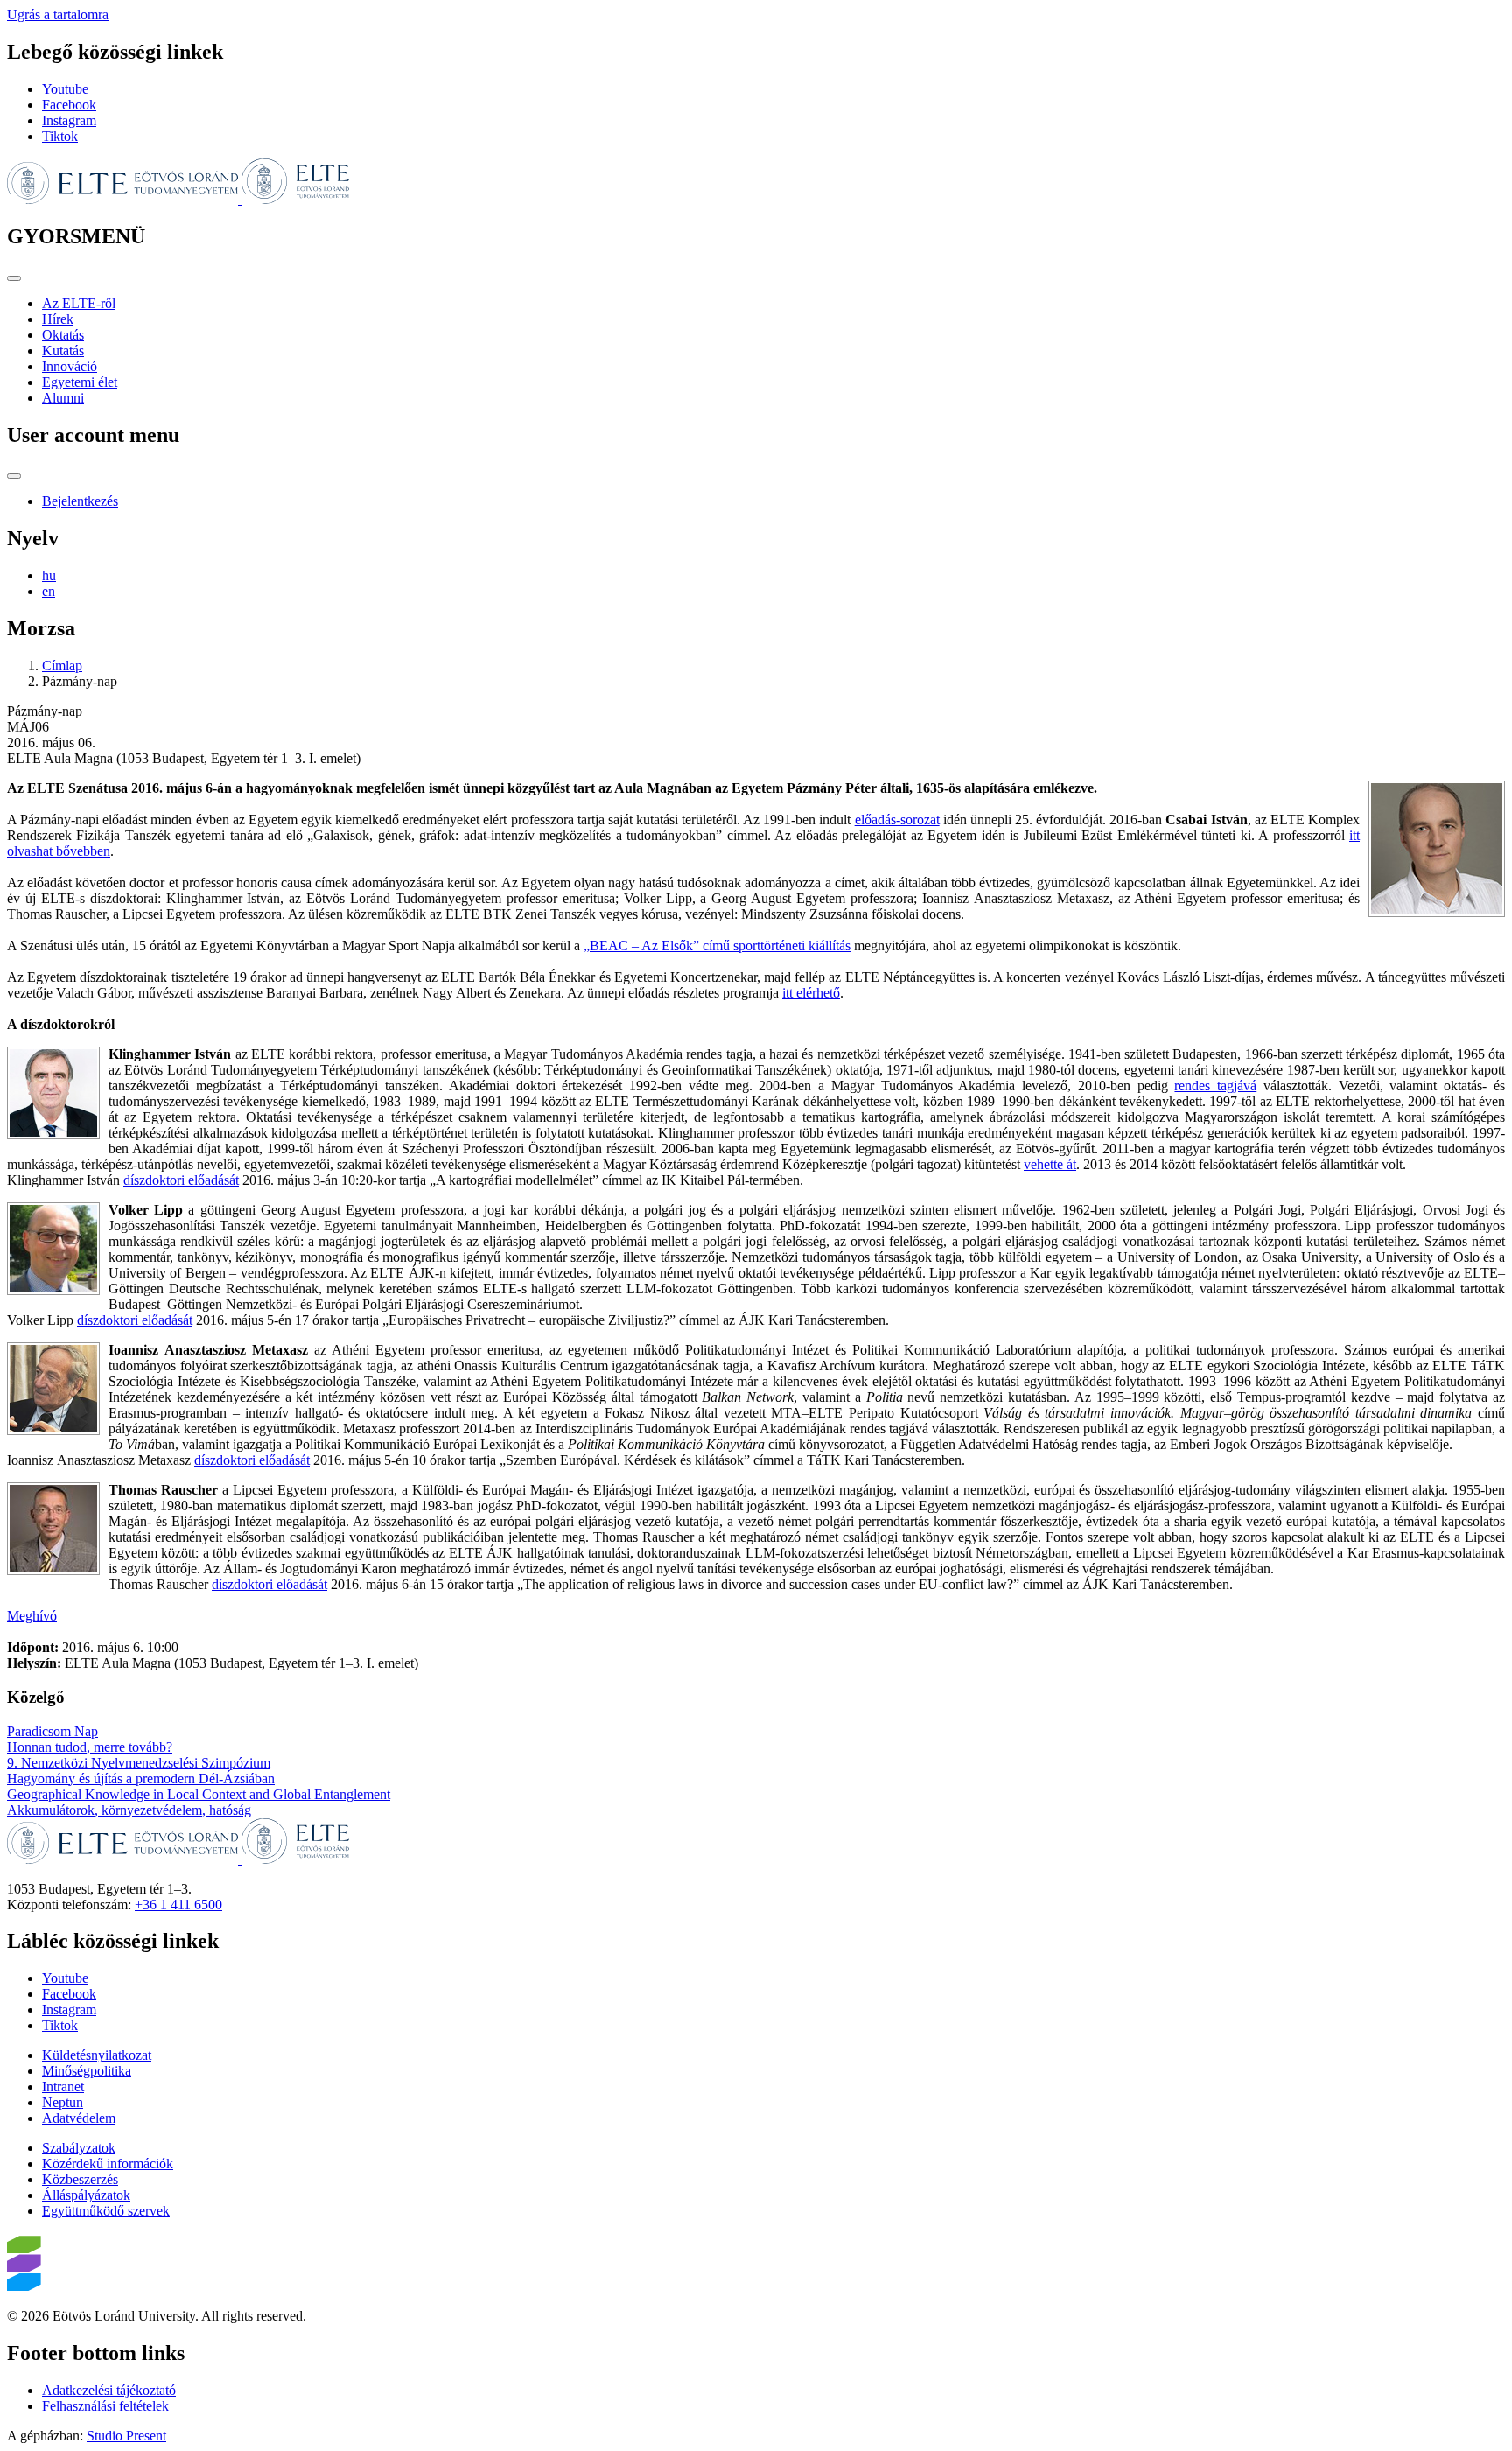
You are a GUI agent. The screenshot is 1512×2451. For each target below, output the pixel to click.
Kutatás (63, 350)
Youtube (65, 89)
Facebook (69, 105)
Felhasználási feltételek (105, 2406)
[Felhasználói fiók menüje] (14, 476)
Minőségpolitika (87, 2071)
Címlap (62, 665)
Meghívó (32, 1616)
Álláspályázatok (86, 2195)
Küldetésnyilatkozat (97, 2055)
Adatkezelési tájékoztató (109, 2390)
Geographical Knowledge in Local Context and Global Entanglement (199, 1794)
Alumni (63, 398)
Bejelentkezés (80, 501)
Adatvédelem (79, 2118)
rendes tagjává (1215, 1085)
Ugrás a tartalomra (58, 14)
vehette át (1050, 1164)
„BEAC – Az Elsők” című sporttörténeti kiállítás (717, 945)
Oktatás (63, 335)
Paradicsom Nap (52, 1731)
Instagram (69, 120)
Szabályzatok (79, 2148)
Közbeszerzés (80, 2179)
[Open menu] (14, 278)
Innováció (70, 366)
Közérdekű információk (108, 2164)
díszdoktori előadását (181, 1180)
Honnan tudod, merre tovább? (90, 1747)
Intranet (63, 2087)
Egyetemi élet (80, 382)
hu (49, 575)
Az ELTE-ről (79, 303)
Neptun (63, 2102)
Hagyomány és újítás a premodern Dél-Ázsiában (141, 1779)
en (49, 591)
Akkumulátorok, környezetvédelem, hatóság (129, 1810)
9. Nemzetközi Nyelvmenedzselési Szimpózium (139, 1763)
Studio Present (126, 2436)
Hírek (58, 319)
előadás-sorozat (897, 819)
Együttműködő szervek (106, 2211)
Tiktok (60, 136)
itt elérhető (811, 993)
